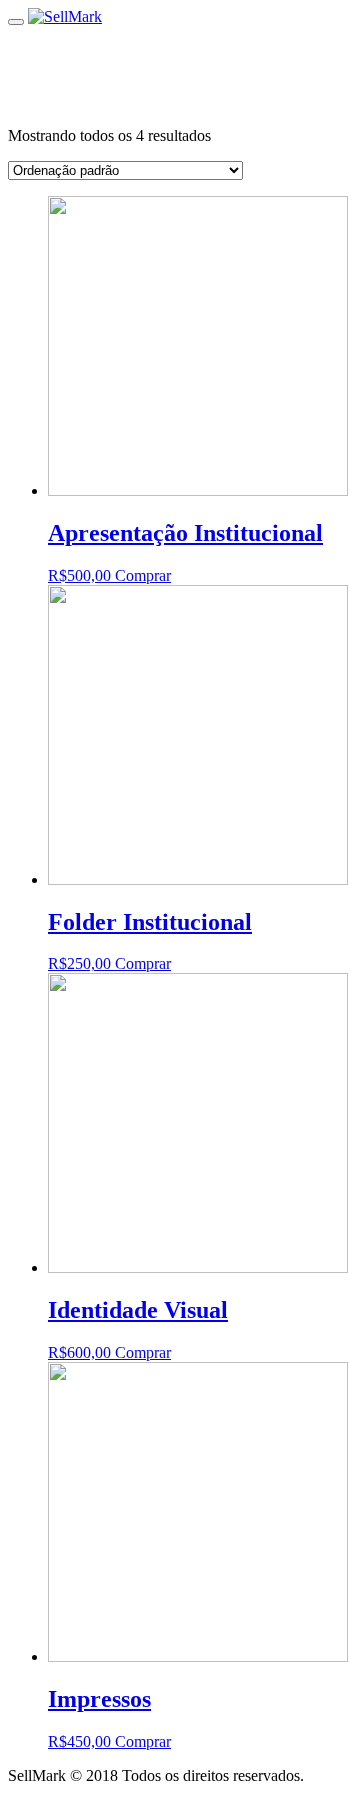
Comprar (143, 575)
